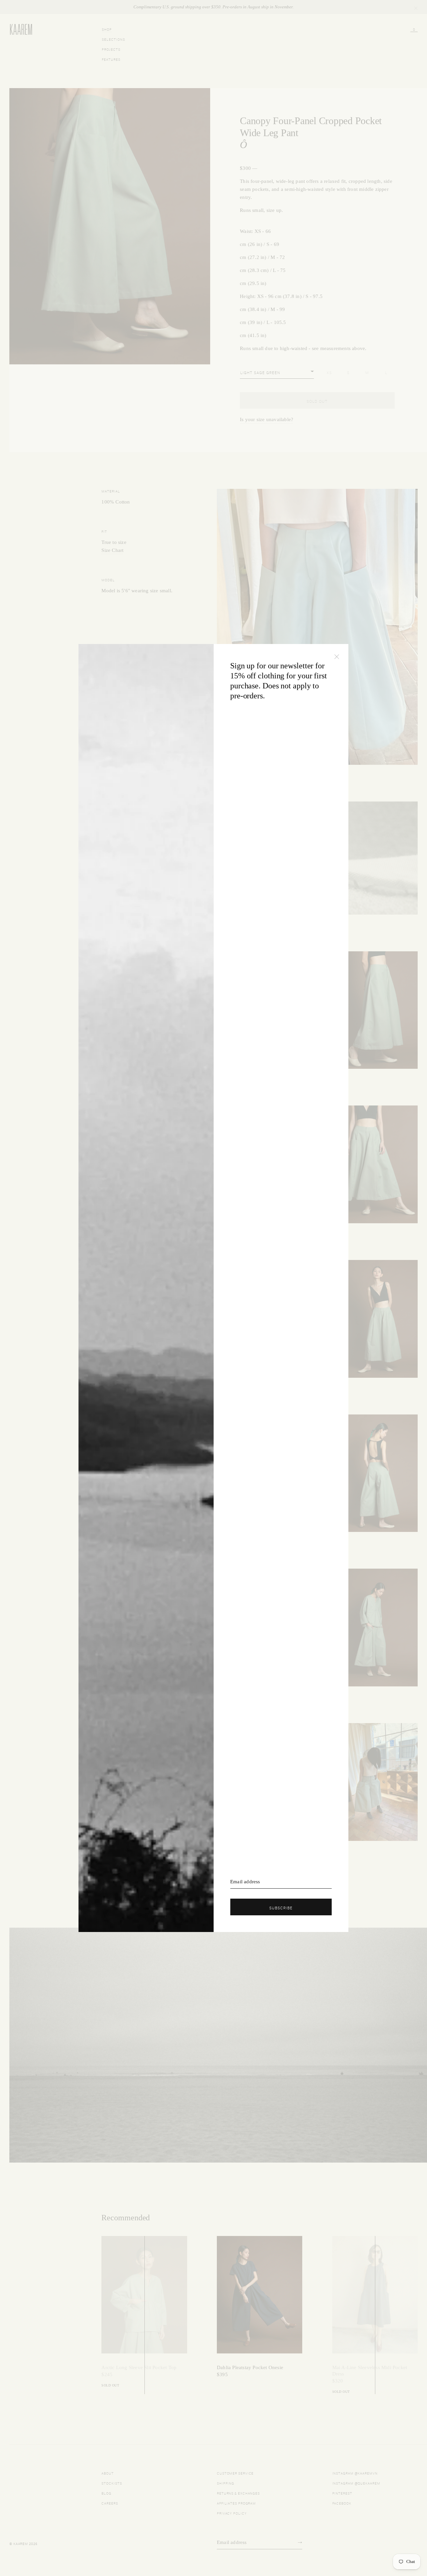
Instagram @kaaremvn (355, 2473)
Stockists (112, 2483)
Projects (111, 49)
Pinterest (342, 2493)
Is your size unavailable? (267, 419)
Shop (107, 29)
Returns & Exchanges (238, 2493)
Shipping (226, 2483)
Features (111, 59)
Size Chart (112, 550)
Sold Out (317, 401)
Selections (113, 39)
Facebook (342, 2503)
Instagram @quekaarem (356, 2483)
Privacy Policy (232, 2513)
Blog (106, 2493)
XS (329, 372)
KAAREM (17, 34)
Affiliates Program (236, 2503)
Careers (110, 2503)
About (108, 2473)
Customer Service (235, 2473)
